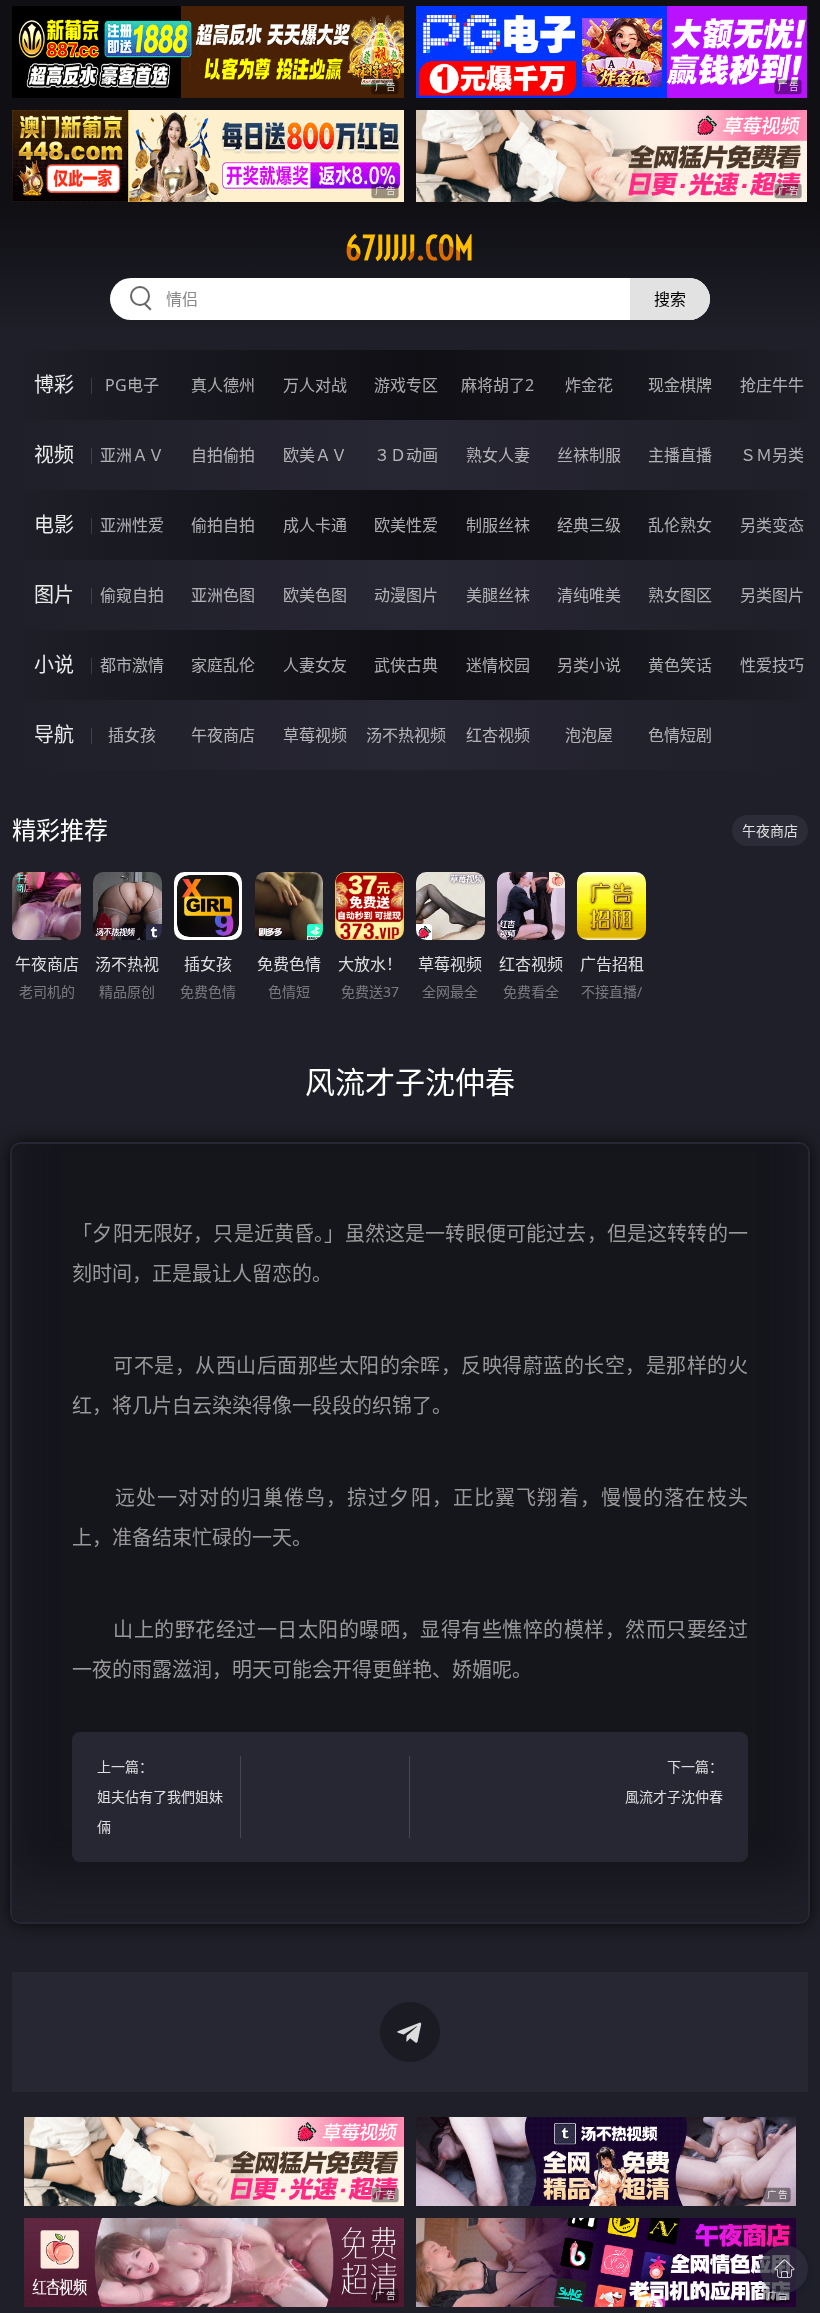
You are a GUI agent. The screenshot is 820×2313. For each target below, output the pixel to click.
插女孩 (132, 735)
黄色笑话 (680, 665)
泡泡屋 (589, 735)
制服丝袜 (498, 525)
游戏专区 (406, 385)
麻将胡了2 (497, 385)
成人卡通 (315, 525)
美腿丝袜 (498, 595)
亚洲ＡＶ (132, 455)
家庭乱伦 (223, 665)
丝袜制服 (589, 455)
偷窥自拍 (132, 595)
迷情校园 (498, 665)
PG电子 (132, 385)
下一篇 (674, 1781)
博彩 (54, 384)
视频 (54, 454)
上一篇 (160, 1796)
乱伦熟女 (680, 525)
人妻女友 (315, 665)
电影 (54, 524)
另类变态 (772, 525)
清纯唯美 (589, 595)
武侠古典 (406, 665)
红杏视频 (498, 735)
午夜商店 (223, 735)
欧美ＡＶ (315, 455)
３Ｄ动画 (406, 455)
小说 (54, 664)
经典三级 (589, 525)
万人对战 (315, 385)
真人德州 (223, 385)
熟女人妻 (498, 455)
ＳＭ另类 (772, 455)
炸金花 (589, 385)
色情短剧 (680, 735)
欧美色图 (315, 595)
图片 (54, 594)
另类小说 (589, 665)
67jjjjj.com (409, 248)
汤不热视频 (406, 735)
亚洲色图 (223, 595)
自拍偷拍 (223, 455)
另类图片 (772, 595)
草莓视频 (315, 735)
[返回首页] (784, 2269)
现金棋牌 (680, 385)
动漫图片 (406, 595)
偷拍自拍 (223, 525)
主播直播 (680, 455)
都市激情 (132, 665)
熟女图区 (680, 595)
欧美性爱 (406, 525)
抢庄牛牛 (772, 385)
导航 (54, 734)
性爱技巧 (772, 665)
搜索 (670, 299)
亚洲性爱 (132, 525)
